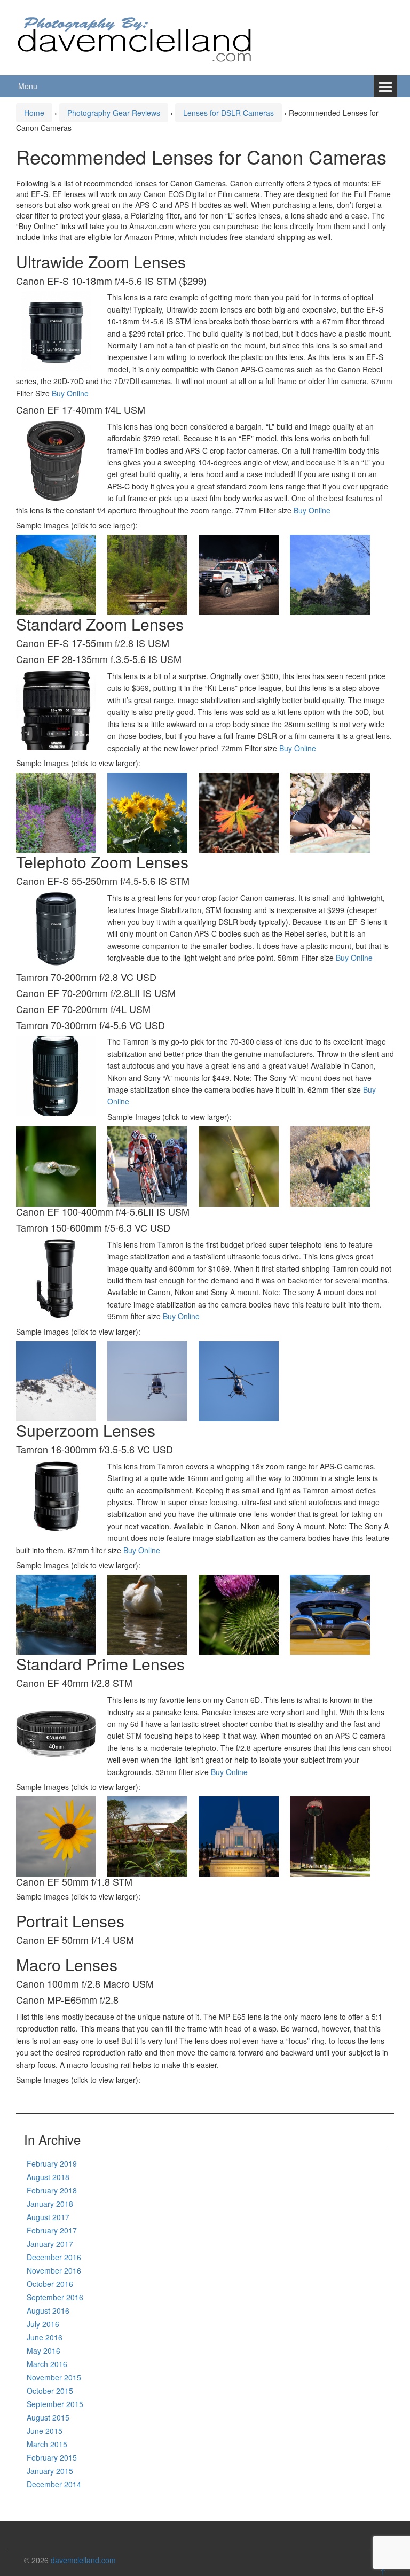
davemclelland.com (83, 2560)
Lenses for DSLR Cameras (228, 113)
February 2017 (52, 2230)
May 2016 (44, 2351)
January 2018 (50, 2204)
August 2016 (48, 2310)
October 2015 (50, 2391)
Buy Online (70, 393)
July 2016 (43, 2324)
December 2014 (54, 2484)
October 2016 (50, 2284)
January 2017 (50, 2244)
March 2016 (47, 2364)
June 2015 (45, 2431)
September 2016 (55, 2297)
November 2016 (54, 2270)
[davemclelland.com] (135, 36)
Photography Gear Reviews (114, 113)
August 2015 (48, 2417)
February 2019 (52, 2163)
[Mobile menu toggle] (385, 86)
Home (34, 113)
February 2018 (52, 2190)
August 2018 (48, 2177)
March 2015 (47, 2444)
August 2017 (48, 2217)
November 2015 (54, 2377)
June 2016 (45, 2337)
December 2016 (54, 2257)
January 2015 (50, 2471)
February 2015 (52, 2457)
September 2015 (55, 2404)
